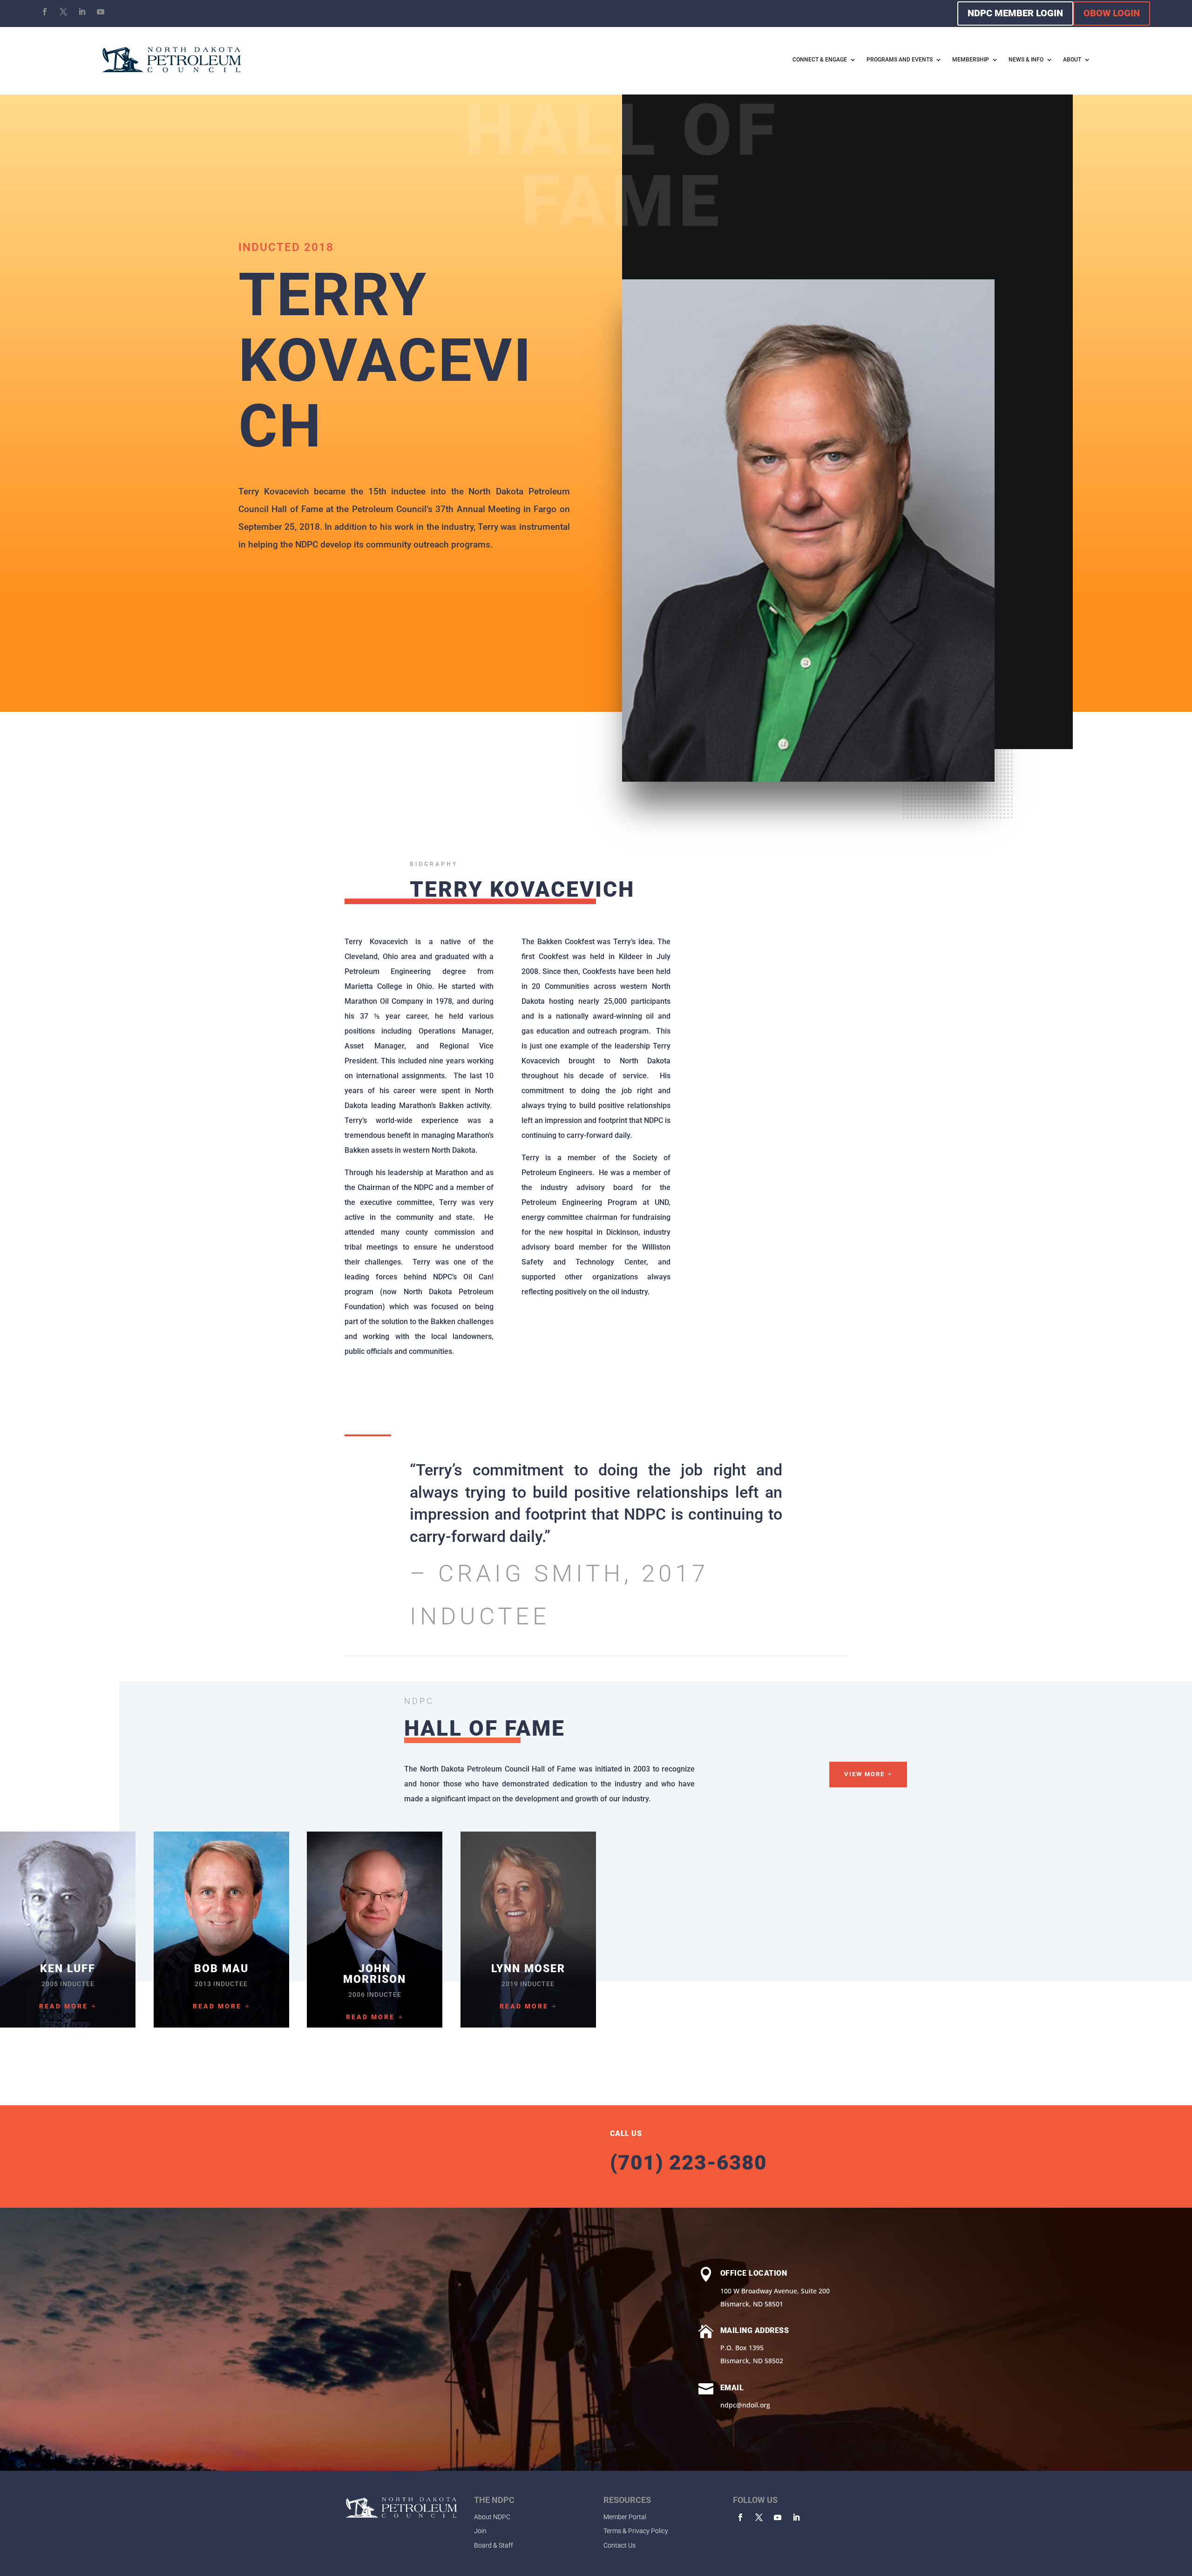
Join (480, 2531)
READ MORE (64, 2006)
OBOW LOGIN (1112, 13)
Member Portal (625, 2517)
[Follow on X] (63, 12)
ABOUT (1072, 60)
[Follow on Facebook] (45, 12)
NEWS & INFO (1026, 60)
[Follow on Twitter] (759, 2517)
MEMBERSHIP (971, 60)
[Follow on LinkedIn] (82, 12)
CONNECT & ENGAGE (820, 60)
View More (864, 1774)
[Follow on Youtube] (101, 12)
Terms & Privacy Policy (636, 2531)
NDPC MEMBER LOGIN (1015, 13)
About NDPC (492, 2517)
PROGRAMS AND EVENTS (900, 60)
